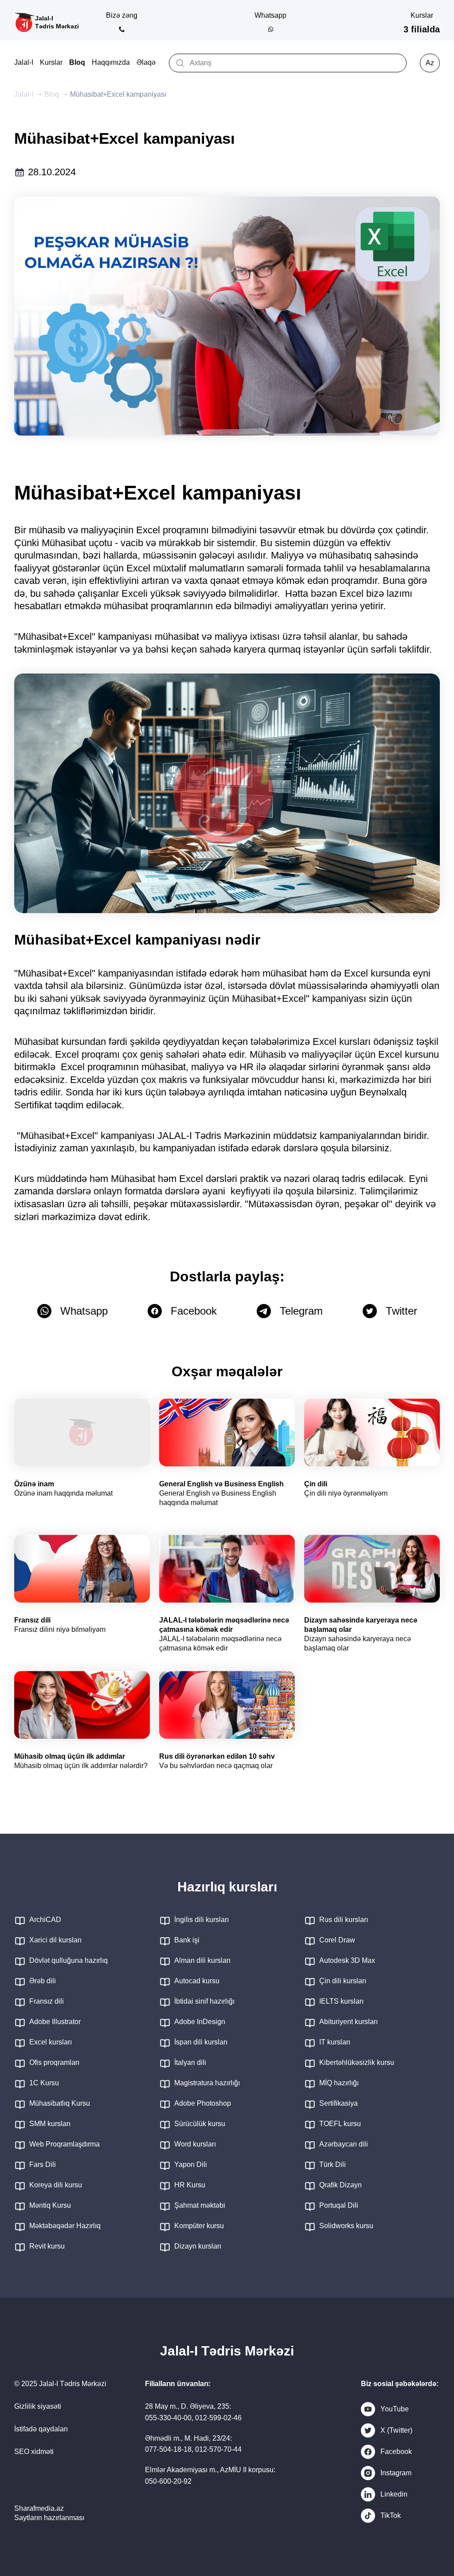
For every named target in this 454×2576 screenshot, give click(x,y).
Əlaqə (146, 62)
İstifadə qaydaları (41, 2429)
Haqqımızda (111, 62)
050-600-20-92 (168, 2481)
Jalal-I (24, 62)
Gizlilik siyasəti (38, 2406)
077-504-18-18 (168, 2449)
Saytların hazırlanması (49, 2518)
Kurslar (51, 62)
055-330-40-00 (168, 2418)
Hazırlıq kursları (227, 1887)
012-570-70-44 (218, 2449)
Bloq (77, 62)
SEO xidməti (34, 2452)
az (430, 63)
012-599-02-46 (218, 2418)
